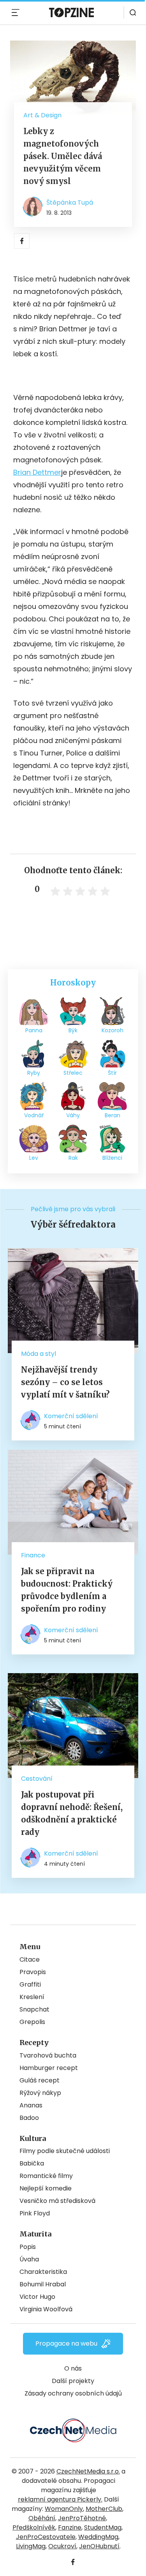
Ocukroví (62, 2546)
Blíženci (112, 1158)
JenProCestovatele (46, 2537)
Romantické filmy (46, 2176)
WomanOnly (64, 2509)
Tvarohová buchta (48, 2055)
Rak (73, 1158)
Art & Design (42, 115)
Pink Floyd (35, 2213)
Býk (73, 1030)
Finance (33, 1555)
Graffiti (30, 1984)
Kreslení (32, 1997)
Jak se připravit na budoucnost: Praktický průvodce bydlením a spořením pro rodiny (67, 1590)
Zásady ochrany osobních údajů (73, 2393)
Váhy (73, 1115)
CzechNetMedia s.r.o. (88, 2471)
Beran (113, 1115)
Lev (34, 1158)
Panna (34, 1030)
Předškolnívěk (34, 2527)
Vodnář (34, 1115)
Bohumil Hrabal (43, 2284)
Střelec (73, 1073)
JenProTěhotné (82, 2518)
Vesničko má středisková (57, 2201)
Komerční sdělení (71, 1416)
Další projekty (73, 2381)
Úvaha (29, 2259)
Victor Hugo (37, 2297)
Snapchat (34, 2009)
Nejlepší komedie (46, 2188)
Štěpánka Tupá (70, 203)
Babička (32, 2163)
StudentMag (103, 2527)
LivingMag (31, 2546)
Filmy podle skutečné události (65, 2151)
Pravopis (33, 1972)
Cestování (37, 1779)
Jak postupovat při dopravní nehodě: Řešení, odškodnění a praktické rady (72, 1813)
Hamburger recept (49, 2068)
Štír (112, 1073)
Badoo (29, 2118)
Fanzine (70, 2527)
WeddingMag (98, 2537)
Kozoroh (113, 1030)
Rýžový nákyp (40, 2093)
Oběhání (42, 2518)
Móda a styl (39, 1354)
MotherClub (104, 2509)
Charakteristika (43, 2272)
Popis (28, 2247)
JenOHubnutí (99, 2546)
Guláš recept (40, 2080)
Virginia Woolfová (46, 2309)
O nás (73, 2368)
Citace (30, 1959)
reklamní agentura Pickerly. (60, 2499)
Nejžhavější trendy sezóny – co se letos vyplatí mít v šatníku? (65, 1382)
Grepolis (32, 2022)
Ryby (34, 1073)
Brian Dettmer (37, 472)
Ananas (31, 2105)
